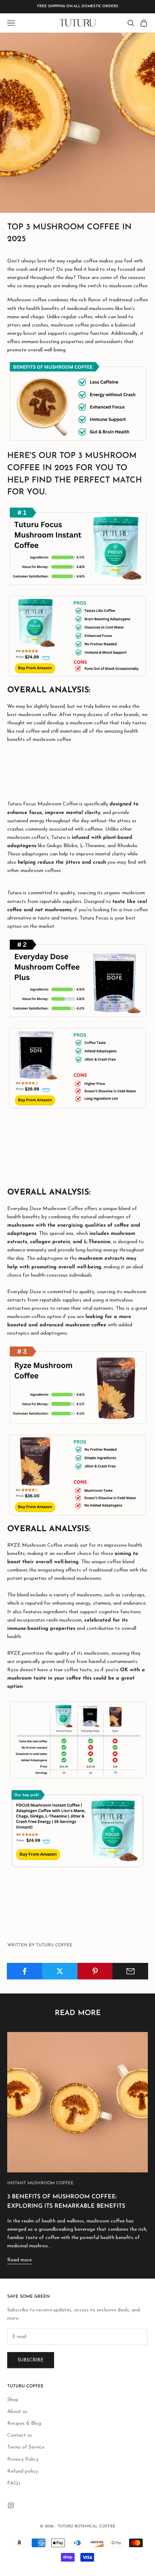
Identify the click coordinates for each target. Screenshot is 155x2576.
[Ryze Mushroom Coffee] (77, 1385)
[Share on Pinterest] (95, 1971)
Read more (19, 2260)
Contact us (20, 2435)
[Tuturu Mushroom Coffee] (77, 402)
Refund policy (23, 2471)
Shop (13, 2400)
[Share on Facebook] (25, 1971)
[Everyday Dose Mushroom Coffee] (77, 978)
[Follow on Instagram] (11, 2505)
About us (17, 2412)
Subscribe (31, 2360)
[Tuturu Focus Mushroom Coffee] (77, 636)
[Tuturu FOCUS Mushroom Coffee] (77, 546)
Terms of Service (26, 2447)
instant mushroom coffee (40, 2183)
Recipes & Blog (24, 2424)
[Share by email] (130, 1971)
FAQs (14, 2483)
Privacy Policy (23, 2460)
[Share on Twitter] (60, 1971)
